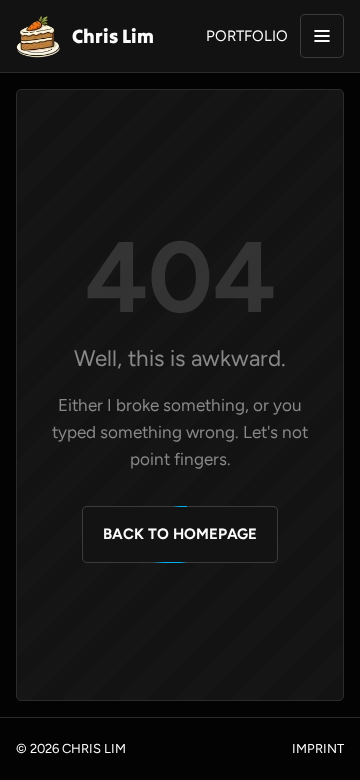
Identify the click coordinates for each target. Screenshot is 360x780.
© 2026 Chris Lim (71, 748)
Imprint (318, 748)
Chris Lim (113, 36)
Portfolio (247, 36)
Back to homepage (180, 534)
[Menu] (322, 36)
